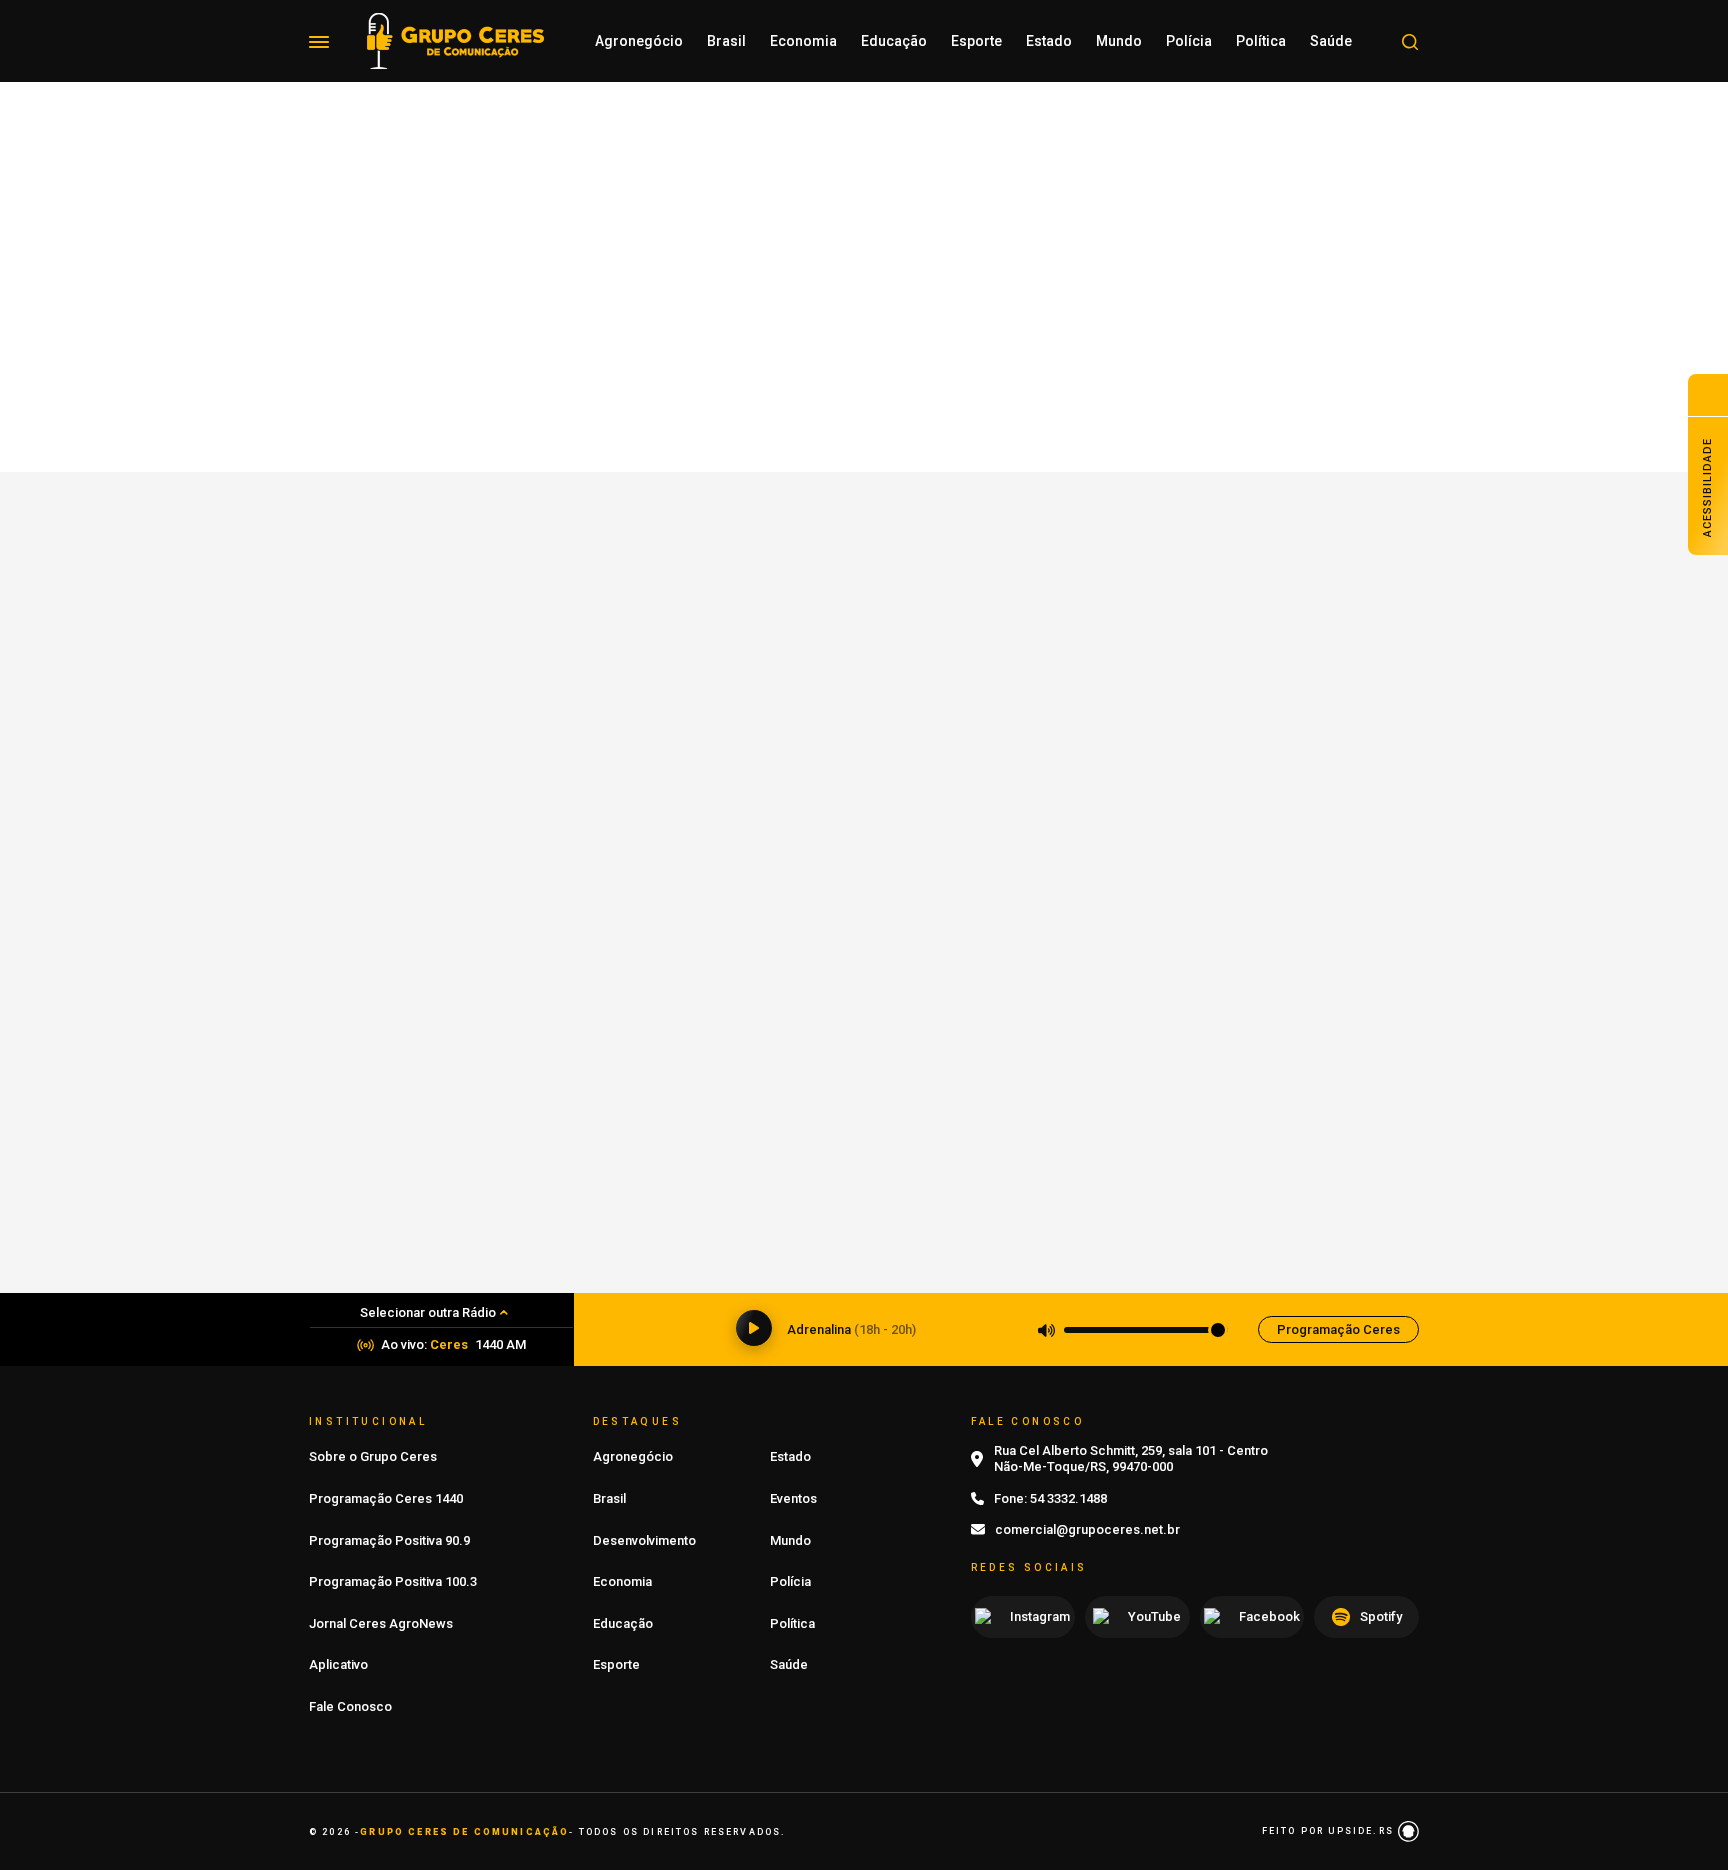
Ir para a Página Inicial (864, 485)
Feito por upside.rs (1330, 1831)
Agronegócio (639, 41)
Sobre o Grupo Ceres (373, 1456)
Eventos (793, 1498)
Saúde (1331, 41)
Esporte (976, 41)
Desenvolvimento (644, 1540)
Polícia (1189, 41)
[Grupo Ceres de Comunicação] (455, 39)
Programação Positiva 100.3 (393, 1581)
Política (1261, 41)
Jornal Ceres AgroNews (381, 1623)
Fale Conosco (350, 1706)
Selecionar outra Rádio (428, 1312)
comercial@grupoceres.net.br (1087, 1529)
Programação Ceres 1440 (386, 1498)
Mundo (1119, 41)
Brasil (726, 41)
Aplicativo (338, 1664)
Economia (803, 41)
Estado (1049, 41)
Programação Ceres (1338, 1329)
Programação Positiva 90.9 (389, 1540)
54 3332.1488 (1068, 1498)
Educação (894, 41)
